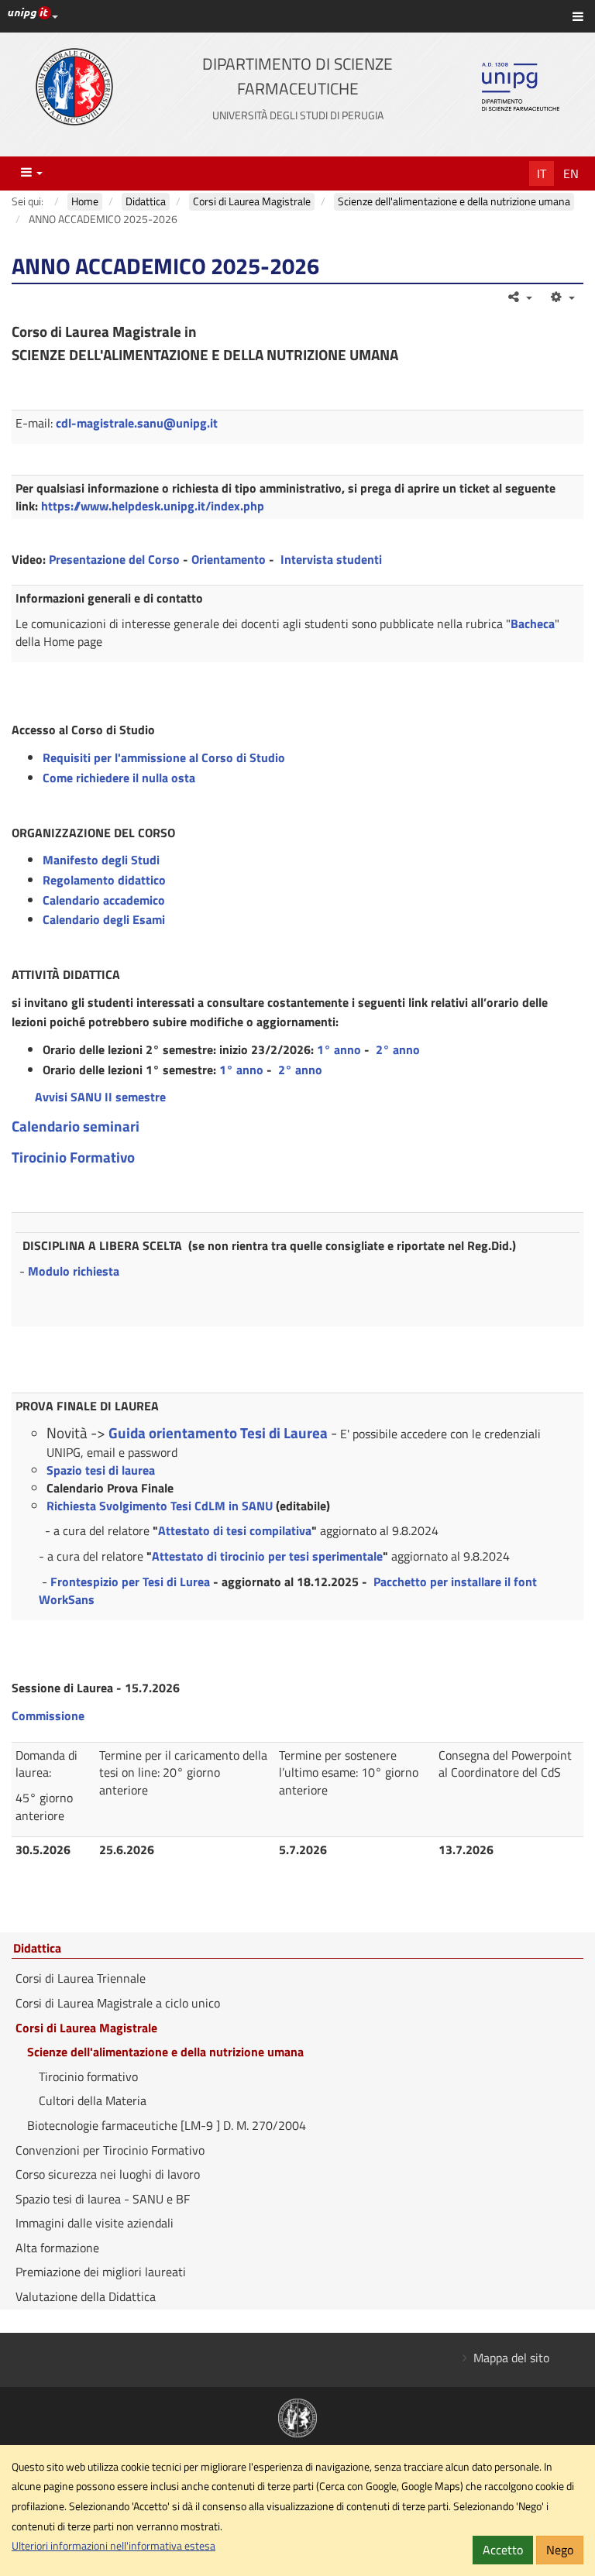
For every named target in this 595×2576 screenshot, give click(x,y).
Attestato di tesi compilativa (235, 1530)
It (542, 173)
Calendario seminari (76, 1126)
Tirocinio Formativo (73, 1157)
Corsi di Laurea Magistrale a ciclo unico (118, 2003)
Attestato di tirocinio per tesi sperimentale (267, 1556)
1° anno (339, 1049)
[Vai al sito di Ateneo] (74, 87)
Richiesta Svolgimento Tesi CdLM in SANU (160, 1506)
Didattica (37, 1949)
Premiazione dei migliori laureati (101, 2272)
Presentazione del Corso (114, 559)
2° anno (398, 1049)
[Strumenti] (561, 297)
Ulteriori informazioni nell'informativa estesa (113, 2546)
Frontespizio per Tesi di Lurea (130, 1582)
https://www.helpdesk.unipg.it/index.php (153, 506)
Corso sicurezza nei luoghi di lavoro (108, 2174)
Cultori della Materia (93, 2100)
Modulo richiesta (74, 1271)
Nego (560, 2550)
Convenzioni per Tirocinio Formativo (110, 2150)
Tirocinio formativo (88, 2076)
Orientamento (229, 559)
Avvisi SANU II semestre (100, 1097)
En (571, 173)
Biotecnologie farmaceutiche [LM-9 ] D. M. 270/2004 (167, 2125)
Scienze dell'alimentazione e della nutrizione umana (165, 2052)
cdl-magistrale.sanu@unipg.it (137, 423)
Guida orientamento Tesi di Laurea (218, 1433)
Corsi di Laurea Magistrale (86, 2028)
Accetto (503, 2550)
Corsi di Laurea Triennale (81, 1978)
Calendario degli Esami (104, 919)
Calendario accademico (104, 900)
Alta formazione (57, 2248)
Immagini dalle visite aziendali (95, 2223)
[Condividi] (519, 297)
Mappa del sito (511, 2358)
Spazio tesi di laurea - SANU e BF (103, 2199)
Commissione (48, 1716)
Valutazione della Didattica (86, 2296)
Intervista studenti (331, 559)
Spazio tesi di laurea (101, 1470)
